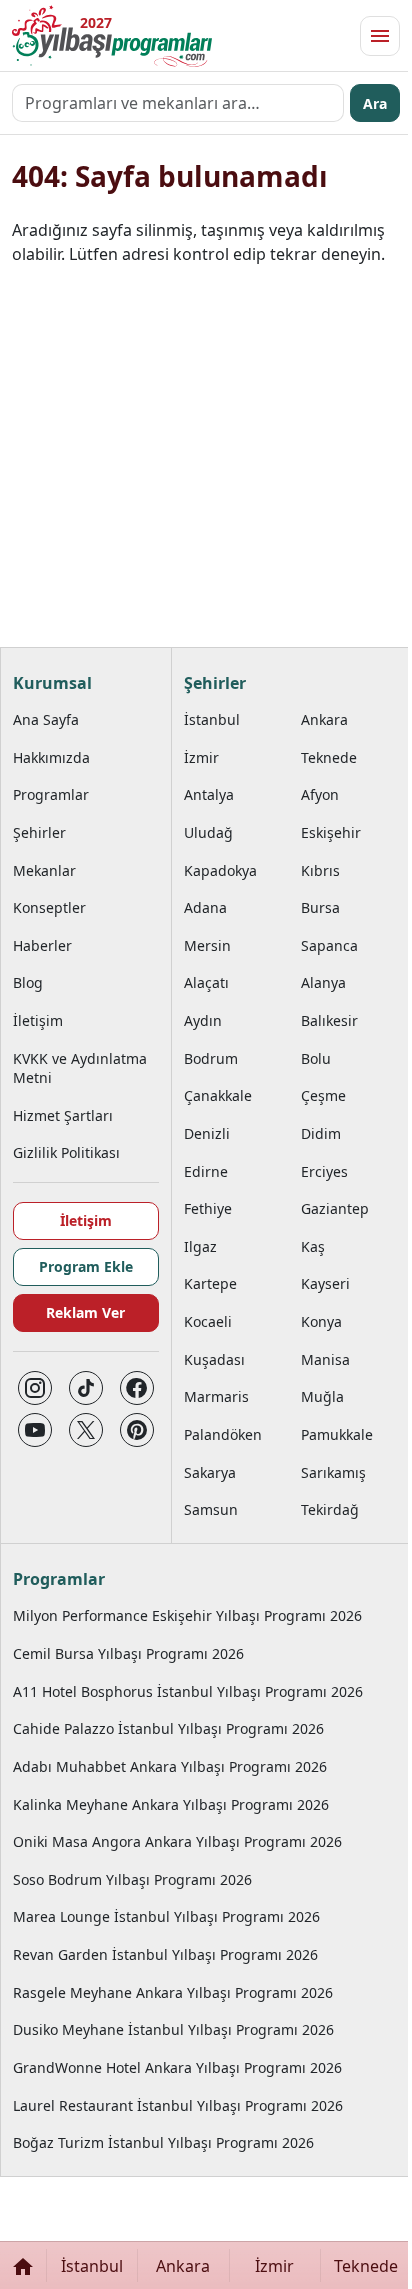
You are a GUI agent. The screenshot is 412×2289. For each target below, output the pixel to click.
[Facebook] (137, 1388)
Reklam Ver (85, 1312)
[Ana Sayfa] (23, 2265)
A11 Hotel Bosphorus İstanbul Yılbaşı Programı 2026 (188, 1691)
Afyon (320, 794)
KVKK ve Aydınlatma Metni (80, 1068)
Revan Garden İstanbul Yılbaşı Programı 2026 (165, 1954)
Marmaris (216, 1396)
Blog (28, 982)
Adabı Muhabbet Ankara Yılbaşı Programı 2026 (170, 1766)
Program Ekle (86, 1266)
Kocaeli (208, 1321)
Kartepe (210, 1283)
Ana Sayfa (46, 719)
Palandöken (223, 1434)
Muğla (322, 1396)
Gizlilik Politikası (66, 1152)
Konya (321, 1321)
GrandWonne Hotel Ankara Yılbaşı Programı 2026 (177, 2067)
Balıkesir (329, 1020)
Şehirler (39, 832)
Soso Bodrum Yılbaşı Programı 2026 (132, 1879)
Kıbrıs (320, 870)
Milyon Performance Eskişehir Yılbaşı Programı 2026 (187, 1615)
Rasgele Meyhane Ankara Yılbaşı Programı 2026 (173, 1992)
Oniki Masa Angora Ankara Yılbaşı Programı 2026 (177, 1841)
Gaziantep (335, 1208)
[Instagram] (35, 1388)
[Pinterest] (137, 1430)
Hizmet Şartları (63, 1115)
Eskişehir (331, 832)
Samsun (211, 1509)
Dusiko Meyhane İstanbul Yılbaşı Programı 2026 (173, 2029)
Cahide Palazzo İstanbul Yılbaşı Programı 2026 (168, 1728)
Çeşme (323, 1095)
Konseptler (49, 907)
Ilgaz (200, 1246)
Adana (205, 907)
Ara (375, 103)
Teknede (329, 757)
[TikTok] (86, 1388)
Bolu (316, 1058)
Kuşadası (214, 1359)
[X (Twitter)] (86, 1430)
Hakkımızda (51, 757)
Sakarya (210, 1472)
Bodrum (211, 1058)
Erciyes (324, 1171)
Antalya (209, 794)
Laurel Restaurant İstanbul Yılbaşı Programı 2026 (178, 2105)
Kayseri (325, 1283)
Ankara (324, 719)
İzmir (201, 757)
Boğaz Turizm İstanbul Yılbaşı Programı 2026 (163, 2142)
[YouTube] (35, 1430)
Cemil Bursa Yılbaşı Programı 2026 (128, 1653)
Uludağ (208, 832)
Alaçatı (206, 982)
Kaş (313, 1246)
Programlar (51, 794)
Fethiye (208, 1208)
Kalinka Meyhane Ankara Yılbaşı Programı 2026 (171, 1804)
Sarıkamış (333, 1472)
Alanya (323, 982)
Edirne (206, 1171)
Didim (321, 1133)
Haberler (42, 945)
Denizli (207, 1133)
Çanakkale (218, 1095)
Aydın (203, 1020)
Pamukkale (337, 1434)
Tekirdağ (330, 1509)
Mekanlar (44, 870)
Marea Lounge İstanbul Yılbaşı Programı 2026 (166, 1916)
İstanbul (212, 719)
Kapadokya (220, 870)
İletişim (38, 1020)
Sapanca (329, 945)
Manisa (325, 1359)
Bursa (320, 907)
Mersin (207, 945)
